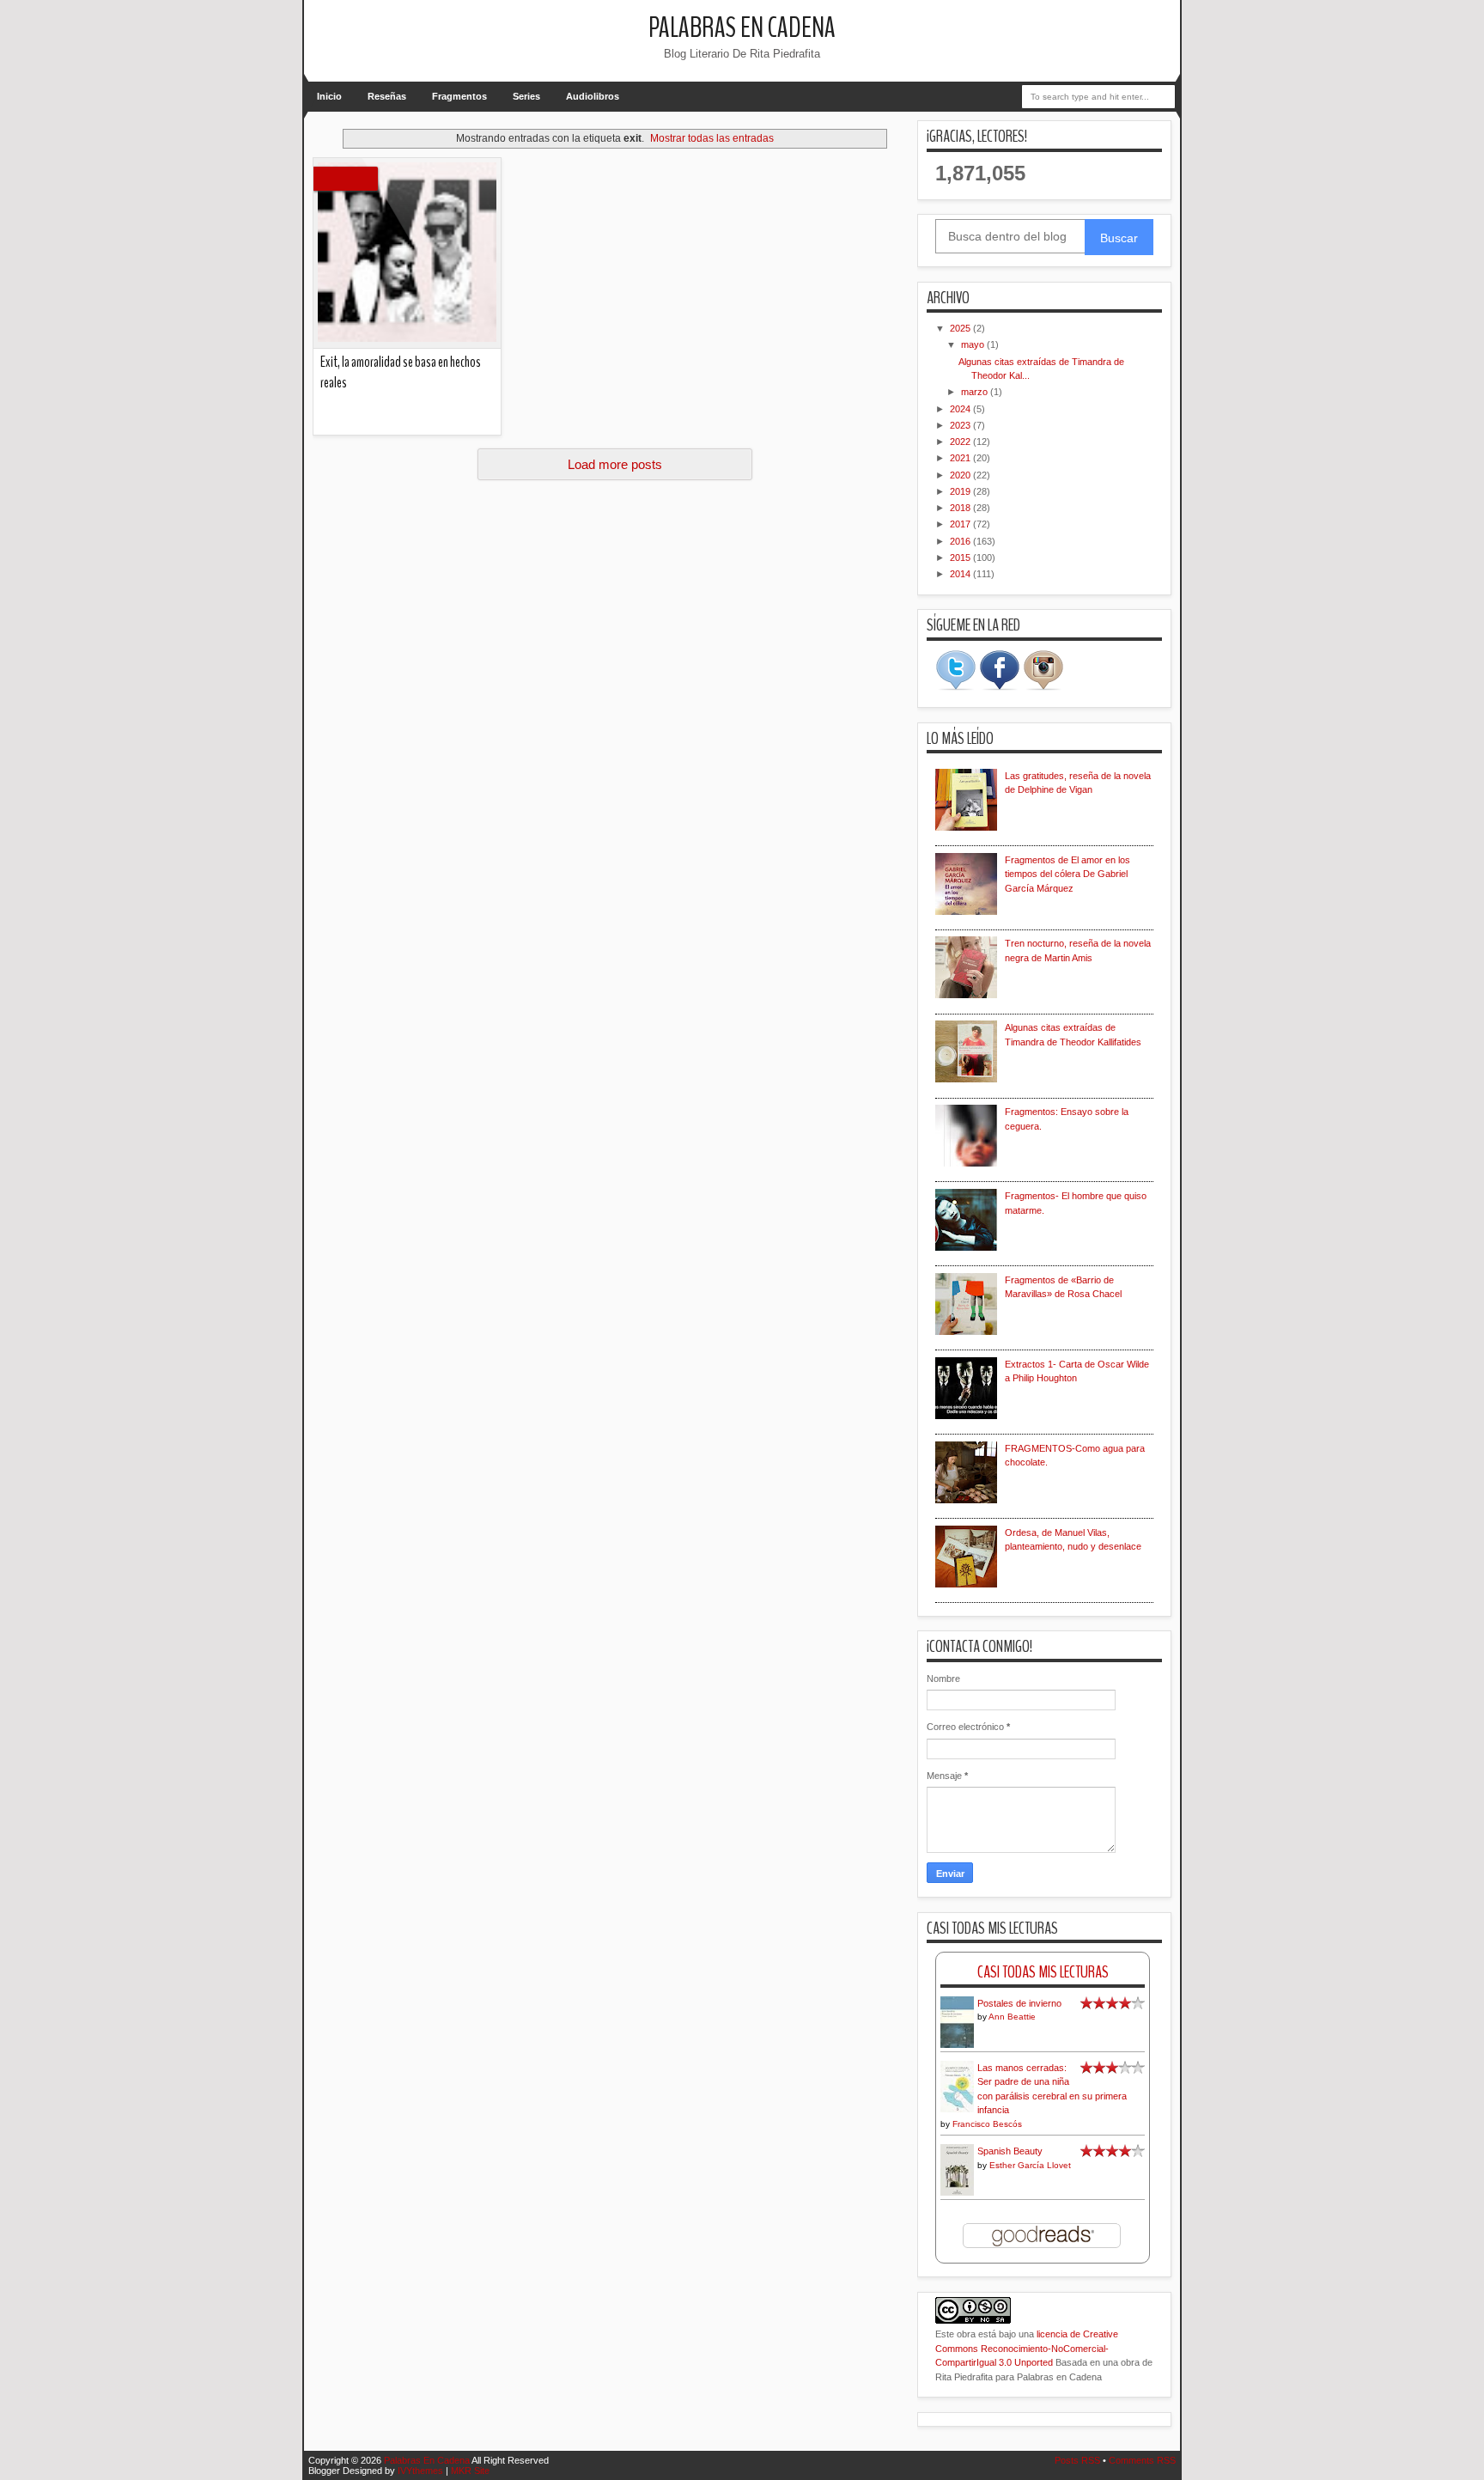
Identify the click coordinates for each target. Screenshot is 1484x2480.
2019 (961, 491)
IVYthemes (420, 2471)
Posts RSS (1077, 2460)
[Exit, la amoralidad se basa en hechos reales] (407, 253)
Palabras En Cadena (742, 28)
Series (526, 96)
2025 (961, 328)
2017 (961, 524)
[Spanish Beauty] (957, 2193)
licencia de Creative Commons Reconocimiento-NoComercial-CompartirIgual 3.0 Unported (1027, 2348)
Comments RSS (1142, 2460)
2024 (961, 409)
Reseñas (387, 96)
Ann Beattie (1012, 2017)
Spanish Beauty (1010, 2151)
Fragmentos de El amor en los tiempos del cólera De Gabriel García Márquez (1067, 874)
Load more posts (615, 464)
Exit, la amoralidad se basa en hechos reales (401, 373)
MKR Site (470, 2471)
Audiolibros (593, 96)
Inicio (329, 96)
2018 (961, 508)
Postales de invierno (1019, 2003)
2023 (961, 425)
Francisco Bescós (987, 2124)
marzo (976, 392)
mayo (974, 344)
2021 (961, 458)
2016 (961, 541)
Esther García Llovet (1030, 2165)
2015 (961, 558)
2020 (961, 475)
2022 (961, 442)
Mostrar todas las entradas (712, 138)
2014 (961, 574)
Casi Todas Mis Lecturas (1043, 1972)
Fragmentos (459, 96)
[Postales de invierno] (957, 2046)
